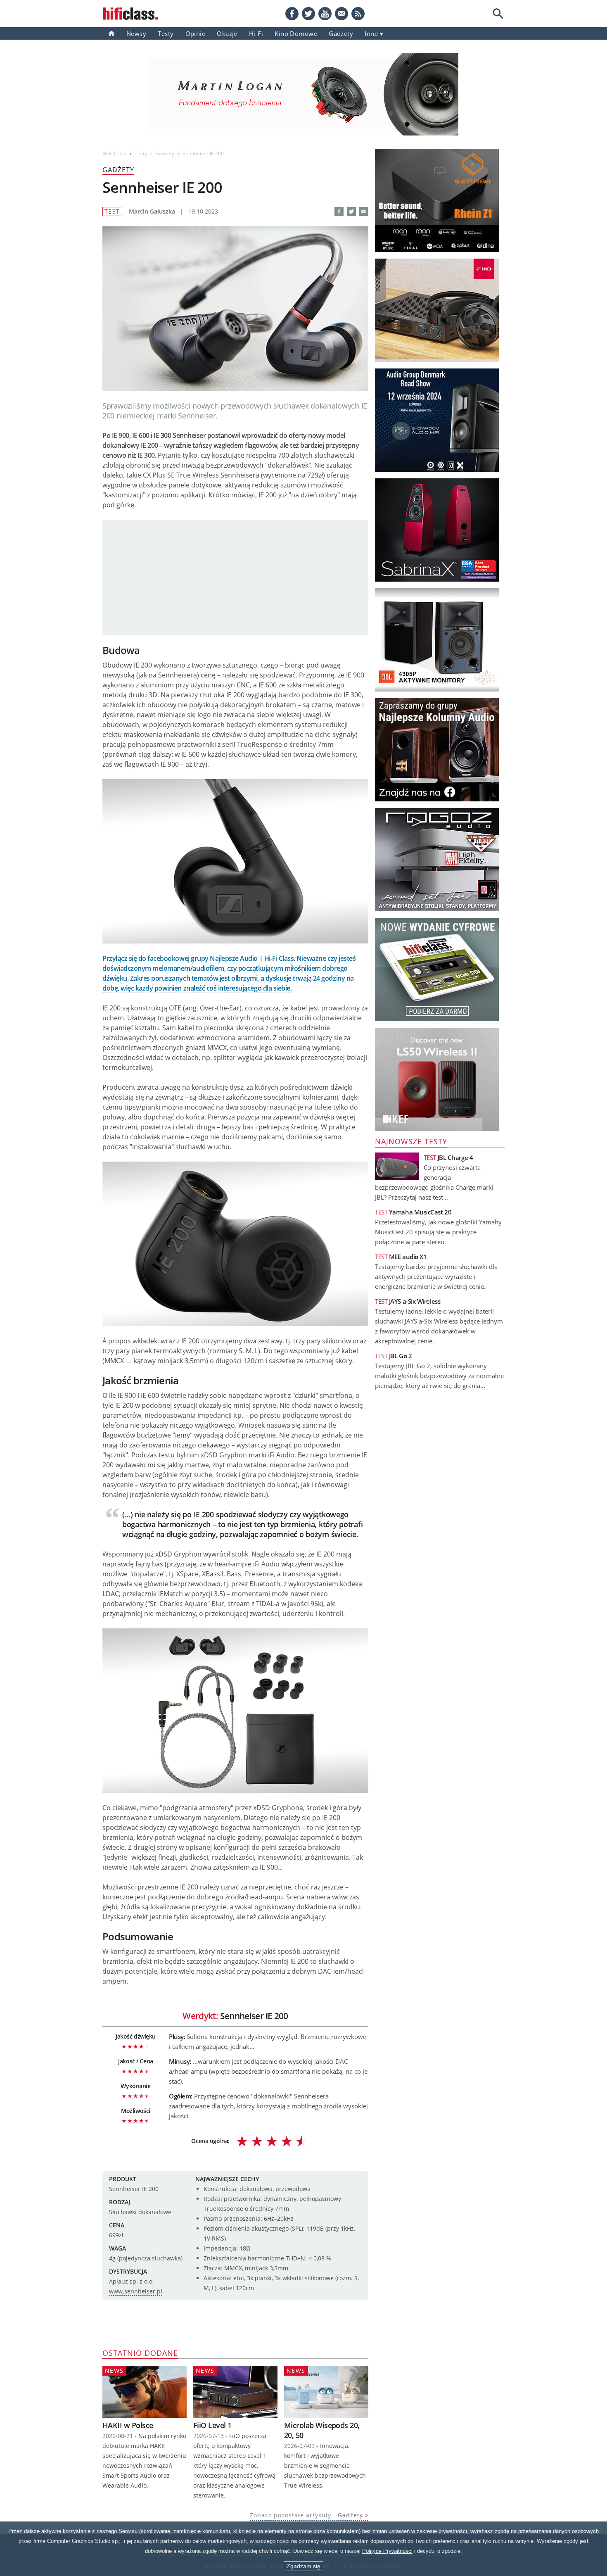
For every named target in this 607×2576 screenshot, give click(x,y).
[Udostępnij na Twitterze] (351, 211)
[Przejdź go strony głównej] (130, 14)
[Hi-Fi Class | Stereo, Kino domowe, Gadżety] (111, 33)
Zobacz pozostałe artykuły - (306, 2515)
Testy (166, 33)
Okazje (227, 33)
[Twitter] (308, 14)
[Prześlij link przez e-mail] (341, 14)
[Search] (498, 14)
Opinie (196, 33)
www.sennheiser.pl (136, 2291)
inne (371, 33)
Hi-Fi (256, 33)
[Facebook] (292, 14)
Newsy (136, 33)
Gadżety (165, 153)
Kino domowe (296, 33)
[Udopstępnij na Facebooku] (339, 211)
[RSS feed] (358, 14)
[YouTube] (325, 14)
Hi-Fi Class (114, 153)
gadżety (341, 33)
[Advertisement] (235, 577)
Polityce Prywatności (387, 2551)
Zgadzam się (303, 2566)
